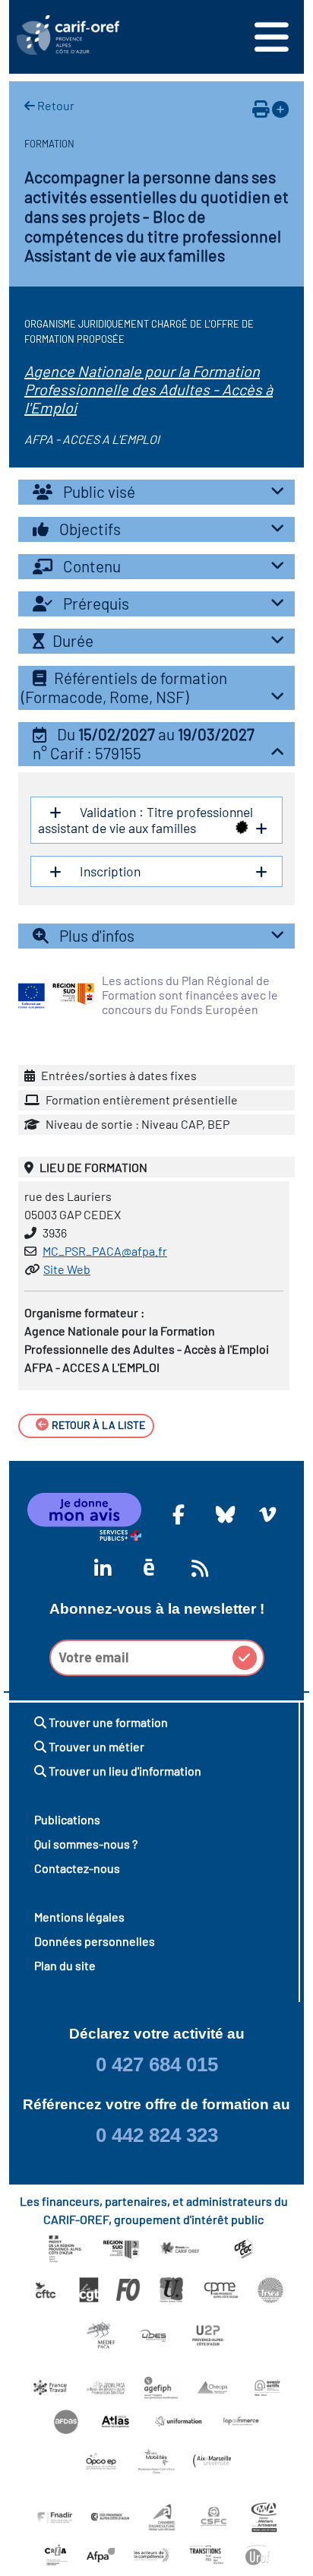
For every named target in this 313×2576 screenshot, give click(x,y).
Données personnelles (95, 1941)
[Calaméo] (149, 1568)
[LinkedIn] (100, 1568)
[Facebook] (179, 1514)
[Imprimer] (261, 109)
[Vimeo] (265, 1514)
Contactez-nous (77, 1868)
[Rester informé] (198, 1568)
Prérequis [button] (95, 603)
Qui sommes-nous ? (86, 1844)
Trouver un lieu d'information (124, 1771)
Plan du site (65, 1965)
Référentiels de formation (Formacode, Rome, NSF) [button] (124, 687)
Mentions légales (79, 1917)
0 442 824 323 (157, 2135)
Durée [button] (73, 640)
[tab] (156, 492)
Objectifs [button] (89, 529)
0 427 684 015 (157, 2064)
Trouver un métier (95, 1746)
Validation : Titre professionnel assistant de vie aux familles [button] (145, 820)
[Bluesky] (222, 1514)
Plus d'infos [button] (95, 935)
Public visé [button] (98, 491)
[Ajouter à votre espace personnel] (280, 109)
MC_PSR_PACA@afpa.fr (105, 1251)
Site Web (67, 1269)
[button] (156, 744)
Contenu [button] (90, 566)
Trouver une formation (107, 1722)
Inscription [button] (109, 871)
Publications (67, 1819)
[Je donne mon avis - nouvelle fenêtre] (84, 1517)
